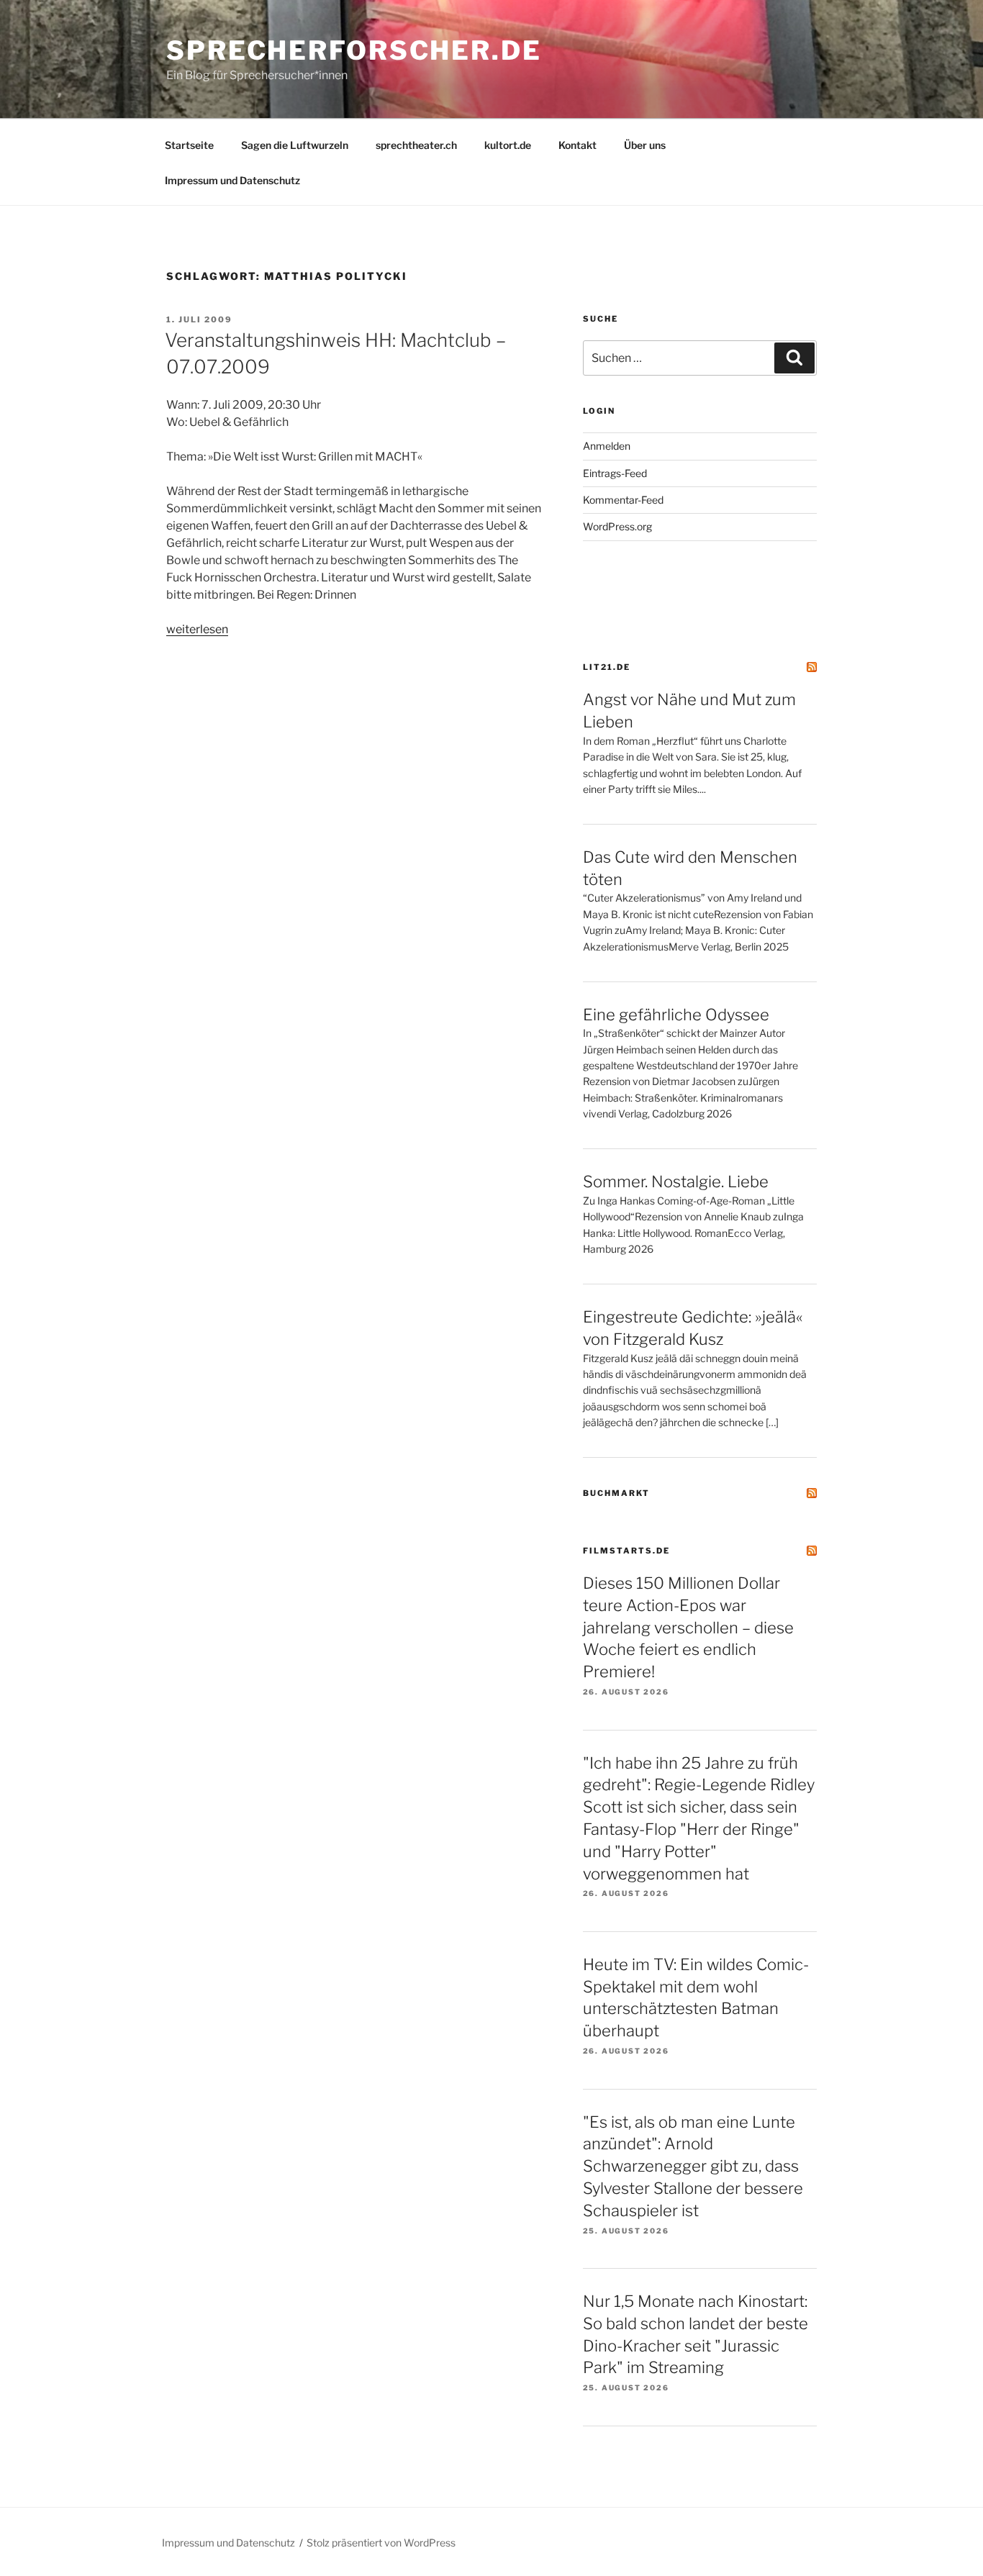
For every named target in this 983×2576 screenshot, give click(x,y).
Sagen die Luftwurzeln (295, 145)
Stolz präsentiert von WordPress (381, 2543)
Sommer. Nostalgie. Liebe (676, 1182)
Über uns (645, 145)
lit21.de (607, 667)
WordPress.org (617, 526)
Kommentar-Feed (623, 500)
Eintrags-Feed (615, 473)
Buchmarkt (616, 1493)
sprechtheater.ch (416, 145)
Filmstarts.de (626, 1551)
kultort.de (508, 145)
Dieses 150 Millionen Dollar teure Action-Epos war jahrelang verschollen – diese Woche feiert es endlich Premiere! (688, 1627)
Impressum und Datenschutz (232, 180)
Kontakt (577, 145)
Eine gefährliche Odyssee (676, 1015)
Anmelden (607, 446)
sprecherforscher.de (354, 50)
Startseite (189, 145)
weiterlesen (197, 629)
